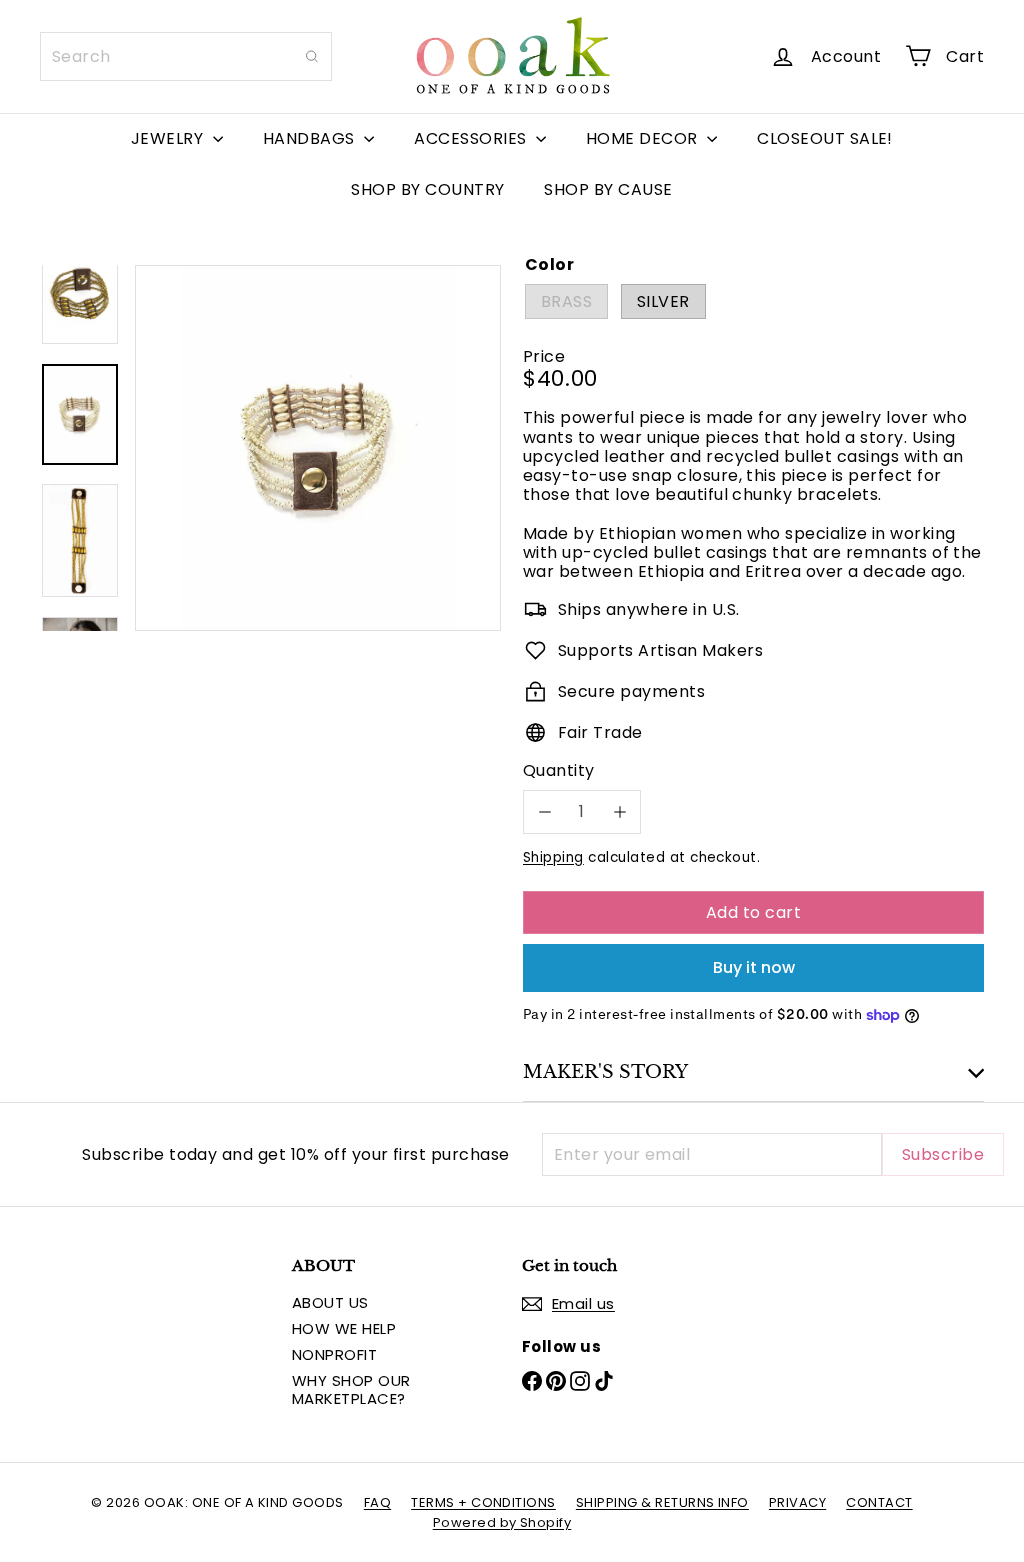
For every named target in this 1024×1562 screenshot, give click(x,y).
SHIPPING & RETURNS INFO (662, 1502)
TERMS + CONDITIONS (483, 1502)
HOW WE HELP (344, 1328)
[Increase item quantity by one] (619, 811)
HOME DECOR (644, 138)
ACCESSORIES (472, 138)
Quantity (559, 770)
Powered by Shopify (502, 1522)
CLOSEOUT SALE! (825, 138)
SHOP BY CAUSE (608, 189)
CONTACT (879, 1502)
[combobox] (186, 56)
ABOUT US (330, 1302)
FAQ (377, 1502)
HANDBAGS (311, 138)
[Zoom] (318, 448)
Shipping (553, 857)
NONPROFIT (334, 1354)
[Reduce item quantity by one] (544, 811)
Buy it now (754, 967)
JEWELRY (169, 138)
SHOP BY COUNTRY (427, 189)
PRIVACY (797, 1502)
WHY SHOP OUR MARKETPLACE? (351, 1389)
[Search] (312, 56)
